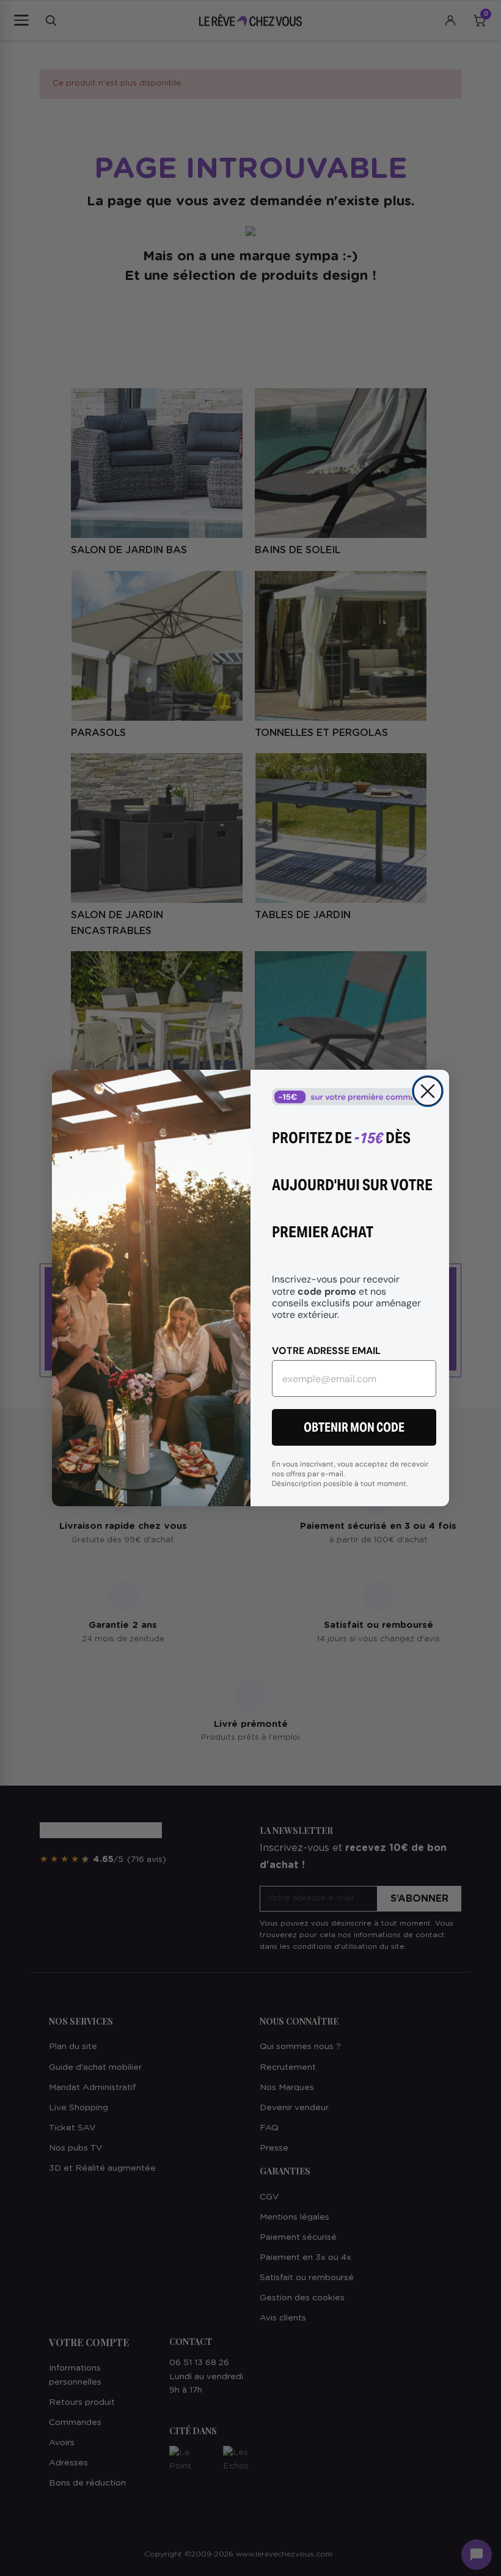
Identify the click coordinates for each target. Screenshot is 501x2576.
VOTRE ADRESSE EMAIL (326, 1350)
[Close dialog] (428, 1091)
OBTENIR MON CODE (354, 1427)
